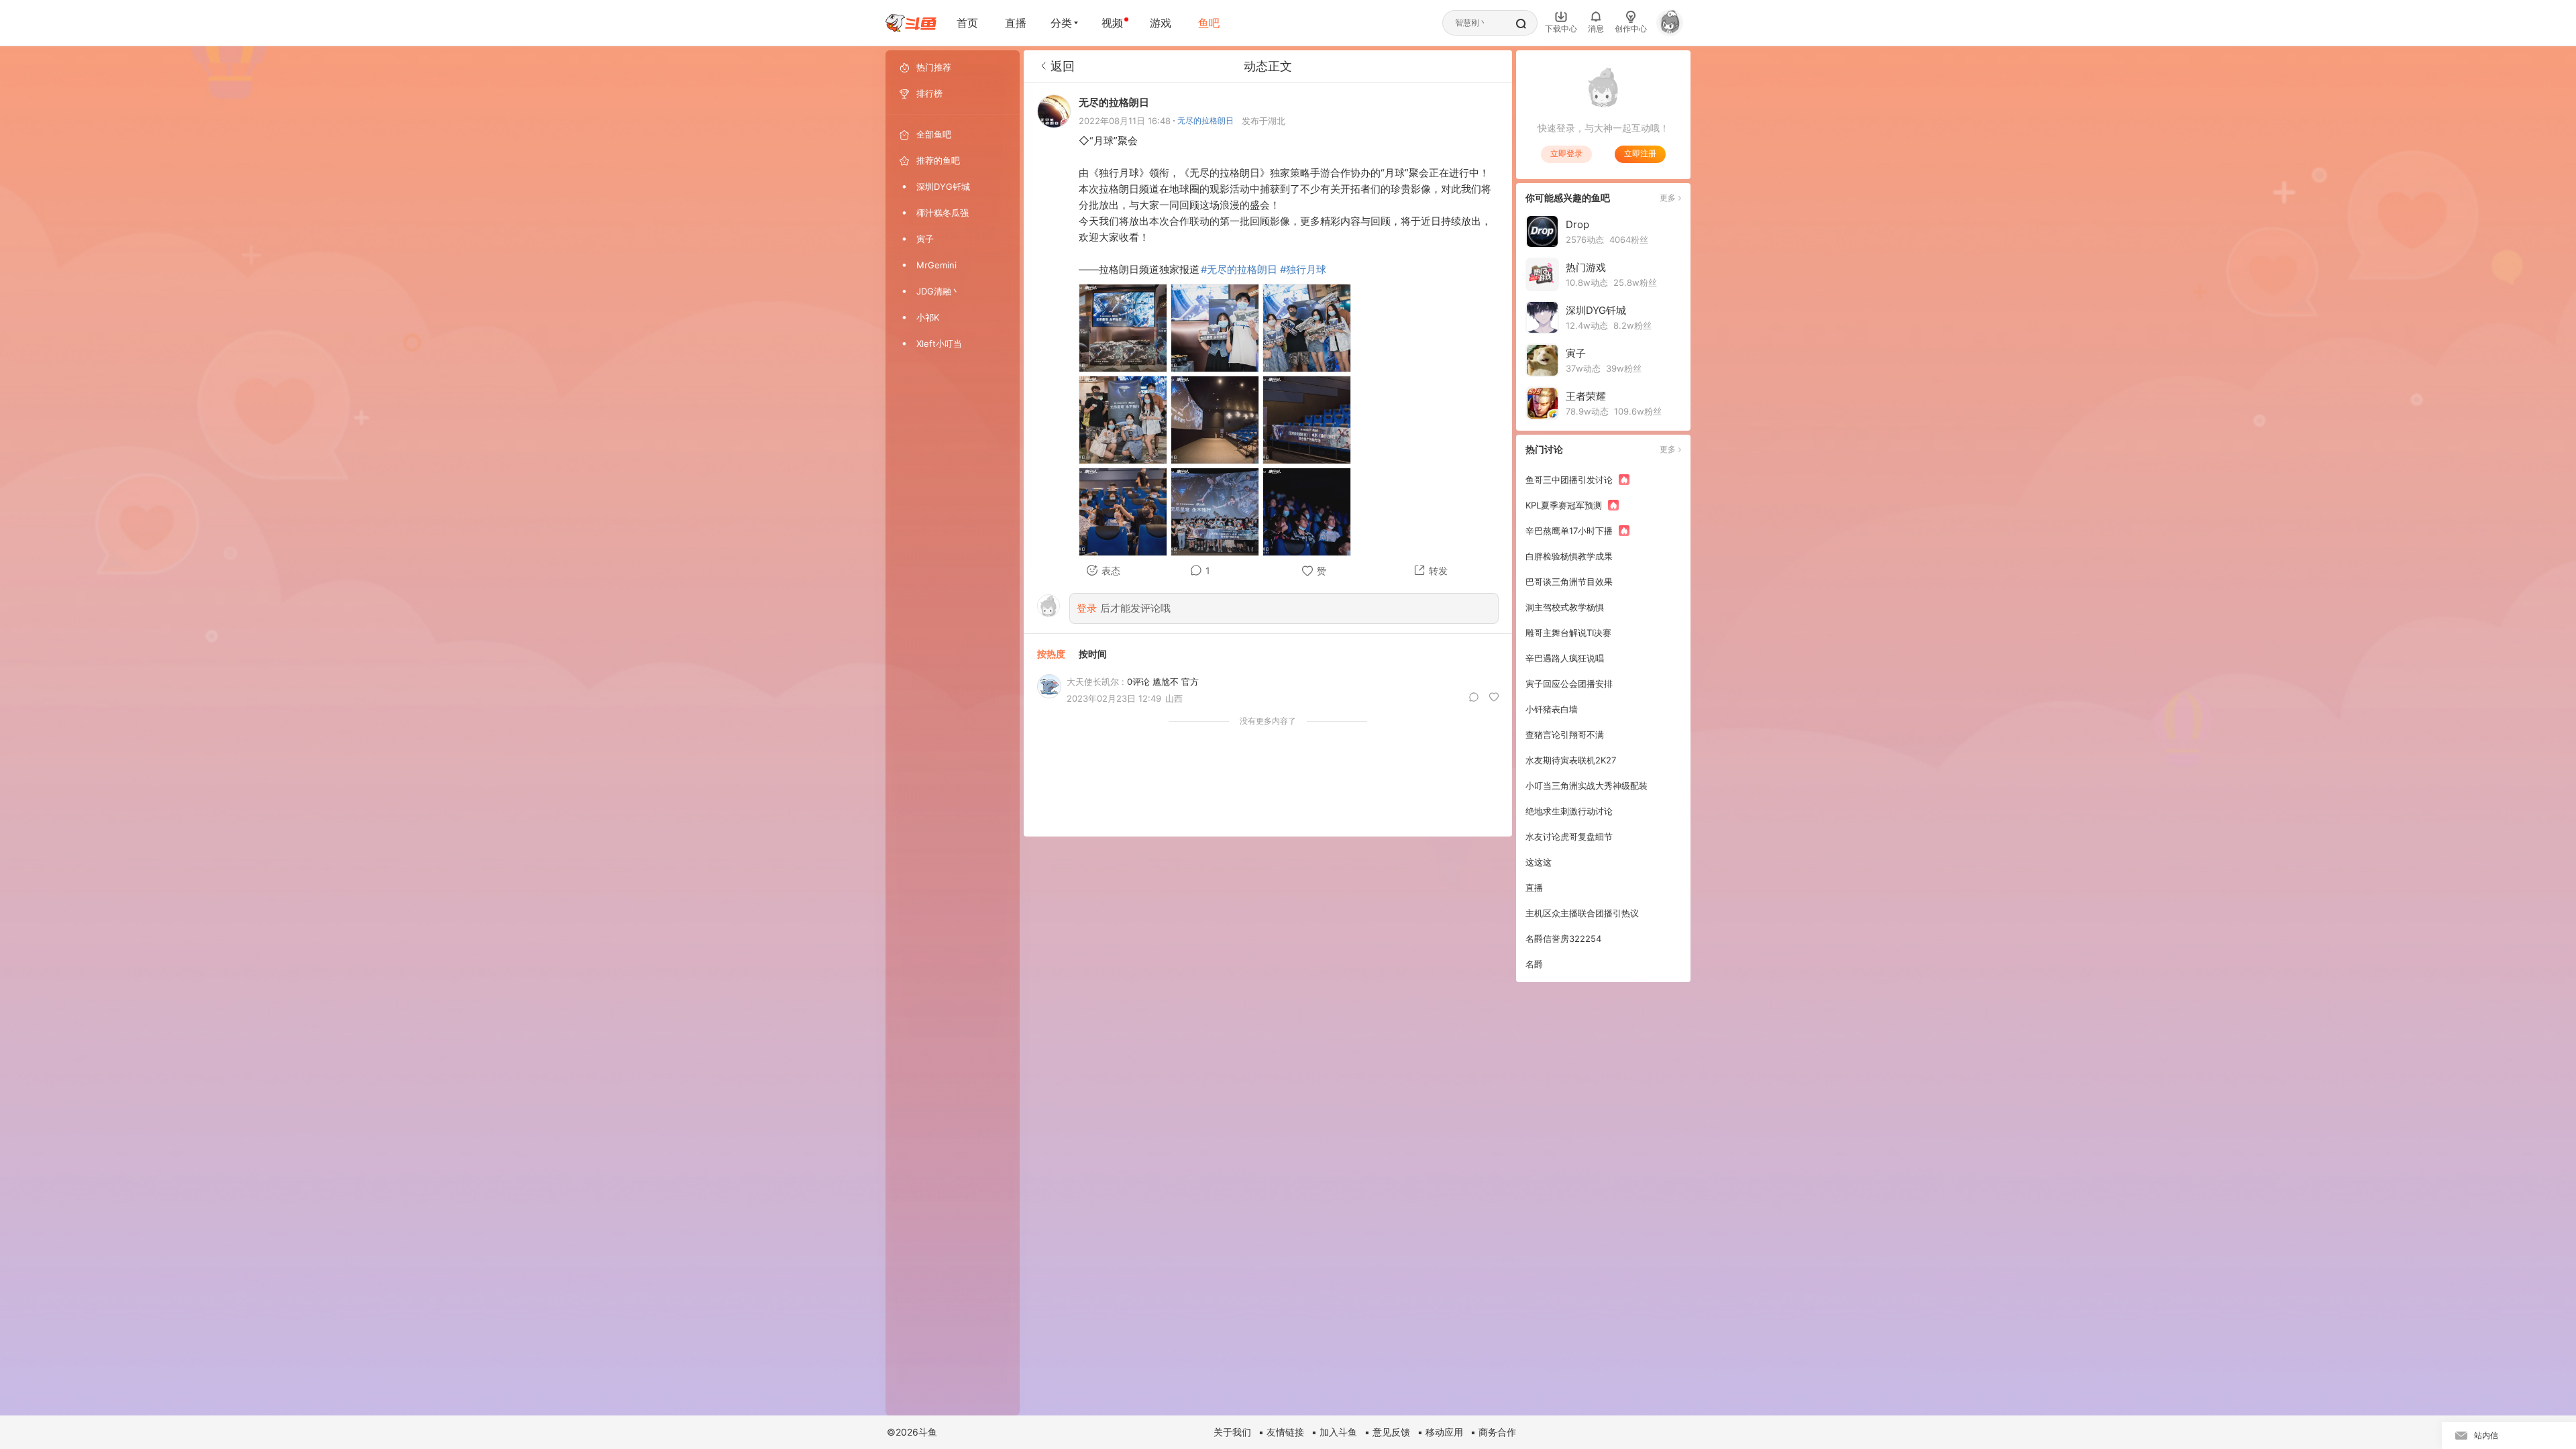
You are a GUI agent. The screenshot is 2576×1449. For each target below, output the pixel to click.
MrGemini (936, 265)
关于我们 (1232, 1432)
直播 (1016, 23)
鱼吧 (1209, 23)
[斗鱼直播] (911, 23)
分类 (1061, 23)
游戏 (1161, 23)
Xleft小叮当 (939, 343)
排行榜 (929, 93)
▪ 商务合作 (1493, 1432)
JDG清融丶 (938, 291)
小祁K (928, 317)
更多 (1668, 198)
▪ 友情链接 (1281, 1432)
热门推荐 (934, 67)
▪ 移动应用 (1440, 1432)
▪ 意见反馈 (1387, 1432)
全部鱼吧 (934, 134)
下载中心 (1561, 29)
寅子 (925, 239)
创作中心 (1631, 29)
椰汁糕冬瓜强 (943, 213)
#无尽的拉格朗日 (1239, 269)
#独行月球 (1303, 269)
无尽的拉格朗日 (1205, 120)
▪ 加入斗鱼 (1334, 1432)
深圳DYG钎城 (943, 186)
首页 (967, 23)
